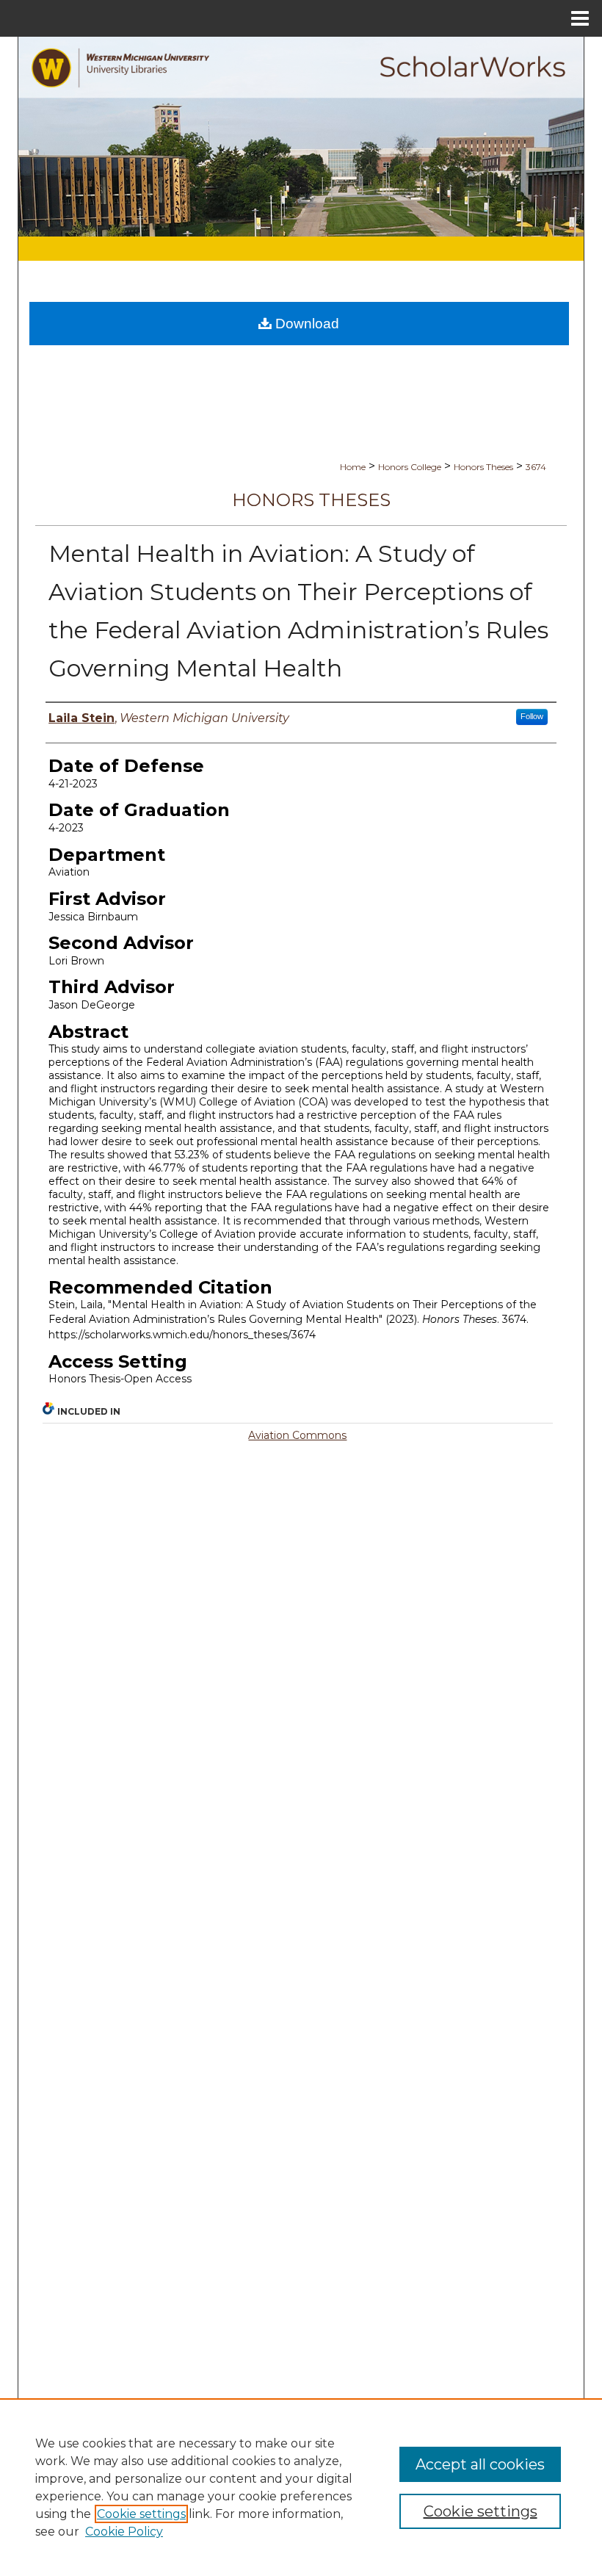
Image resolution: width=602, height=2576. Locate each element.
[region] (301, 2487)
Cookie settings (141, 2514)
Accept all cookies (480, 2464)
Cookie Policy (124, 2532)
